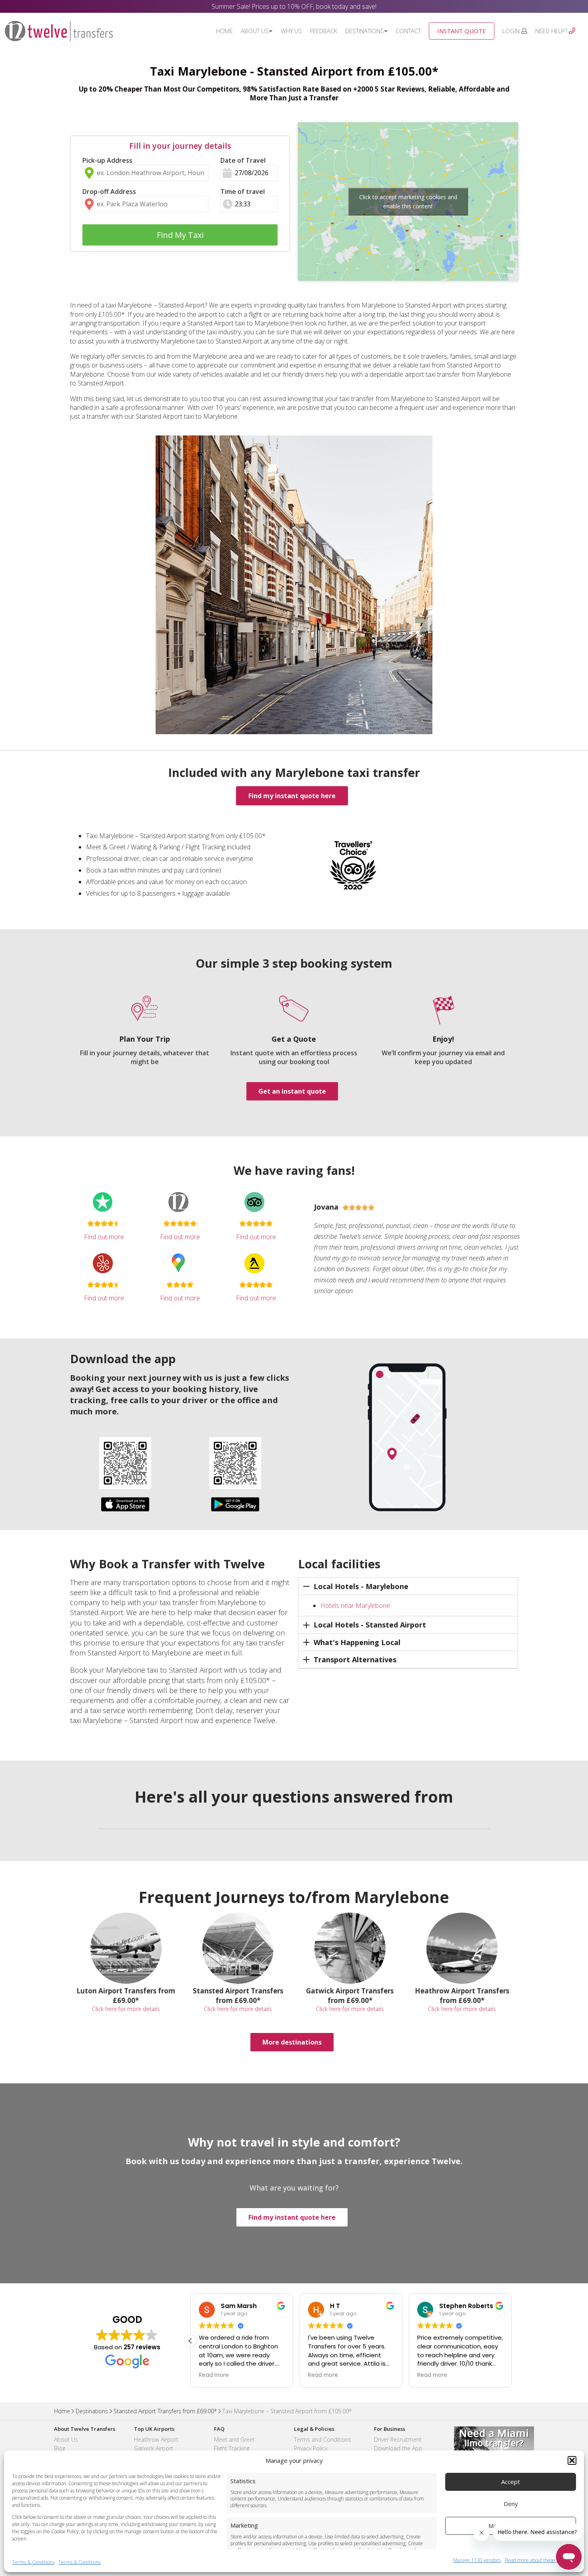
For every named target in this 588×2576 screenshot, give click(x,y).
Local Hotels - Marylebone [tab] (361, 1586)
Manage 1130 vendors (477, 2560)
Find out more (104, 1237)
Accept (511, 2482)
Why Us (291, 31)
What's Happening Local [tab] (357, 1642)
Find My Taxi (180, 235)
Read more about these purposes (540, 2560)
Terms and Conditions (323, 2439)
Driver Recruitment (398, 2439)
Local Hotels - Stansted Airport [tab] (370, 1625)
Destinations (365, 31)
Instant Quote (462, 31)
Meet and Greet (234, 2439)
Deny (511, 2504)
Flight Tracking (232, 2448)
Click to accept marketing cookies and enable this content (408, 202)
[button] (572, 2460)
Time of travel (243, 192)
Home (224, 31)
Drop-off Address (109, 192)
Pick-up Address (107, 160)
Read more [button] (214, 2375)
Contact (408, 31)
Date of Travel (243, 160)
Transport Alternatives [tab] (355, 1659)
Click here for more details (126, 2009)
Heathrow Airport (156, 2439)
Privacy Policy (311, 2448)
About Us (255, 31)
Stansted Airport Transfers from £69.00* (165, 2411)
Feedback (324, 31)
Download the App (398, 2448)
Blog (60, 2448)
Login (512, 31)
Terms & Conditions (33, 2562)
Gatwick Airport (154, 2448)
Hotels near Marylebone (355, 1606)
